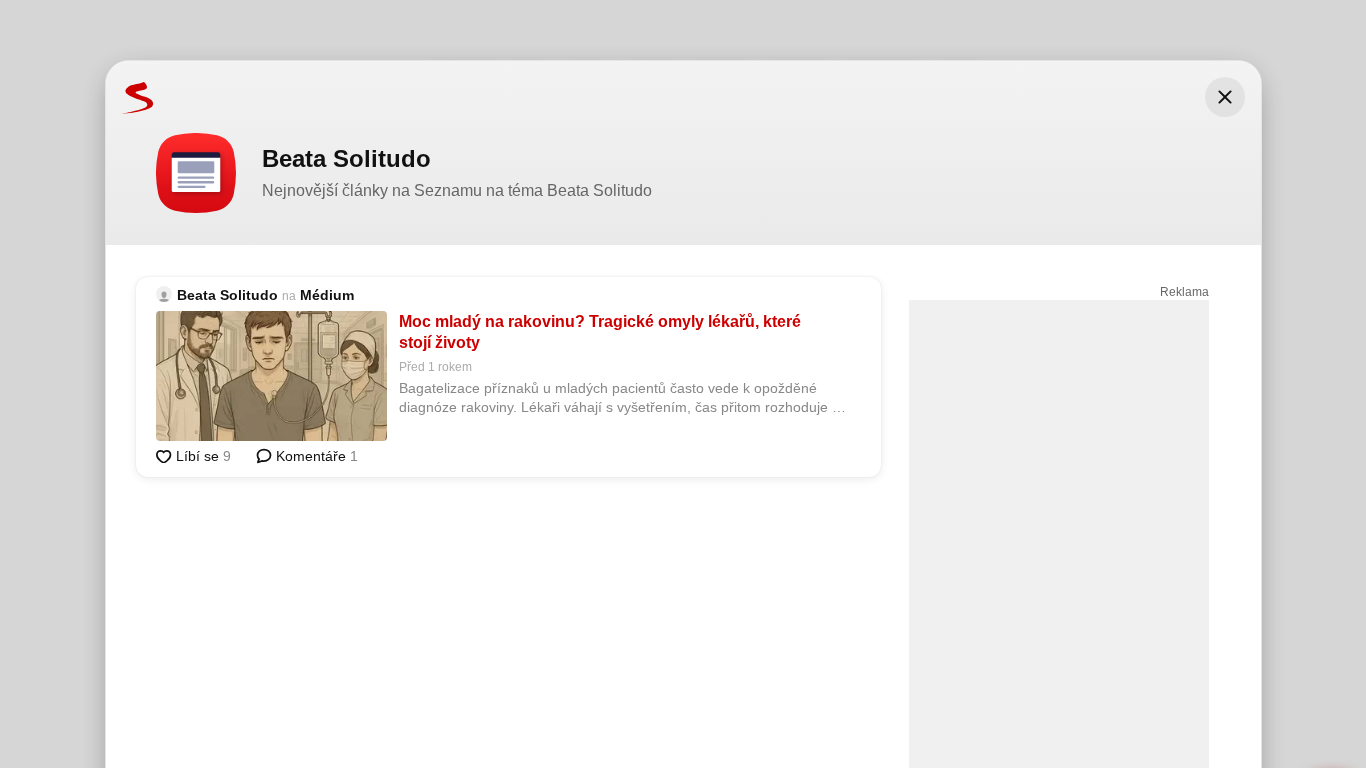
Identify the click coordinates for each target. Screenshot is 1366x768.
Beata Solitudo (227, 295)
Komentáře (315, 456)
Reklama (1184, 292)
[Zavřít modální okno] (1225, 97)
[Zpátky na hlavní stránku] (130, 97)
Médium (327, 295)
